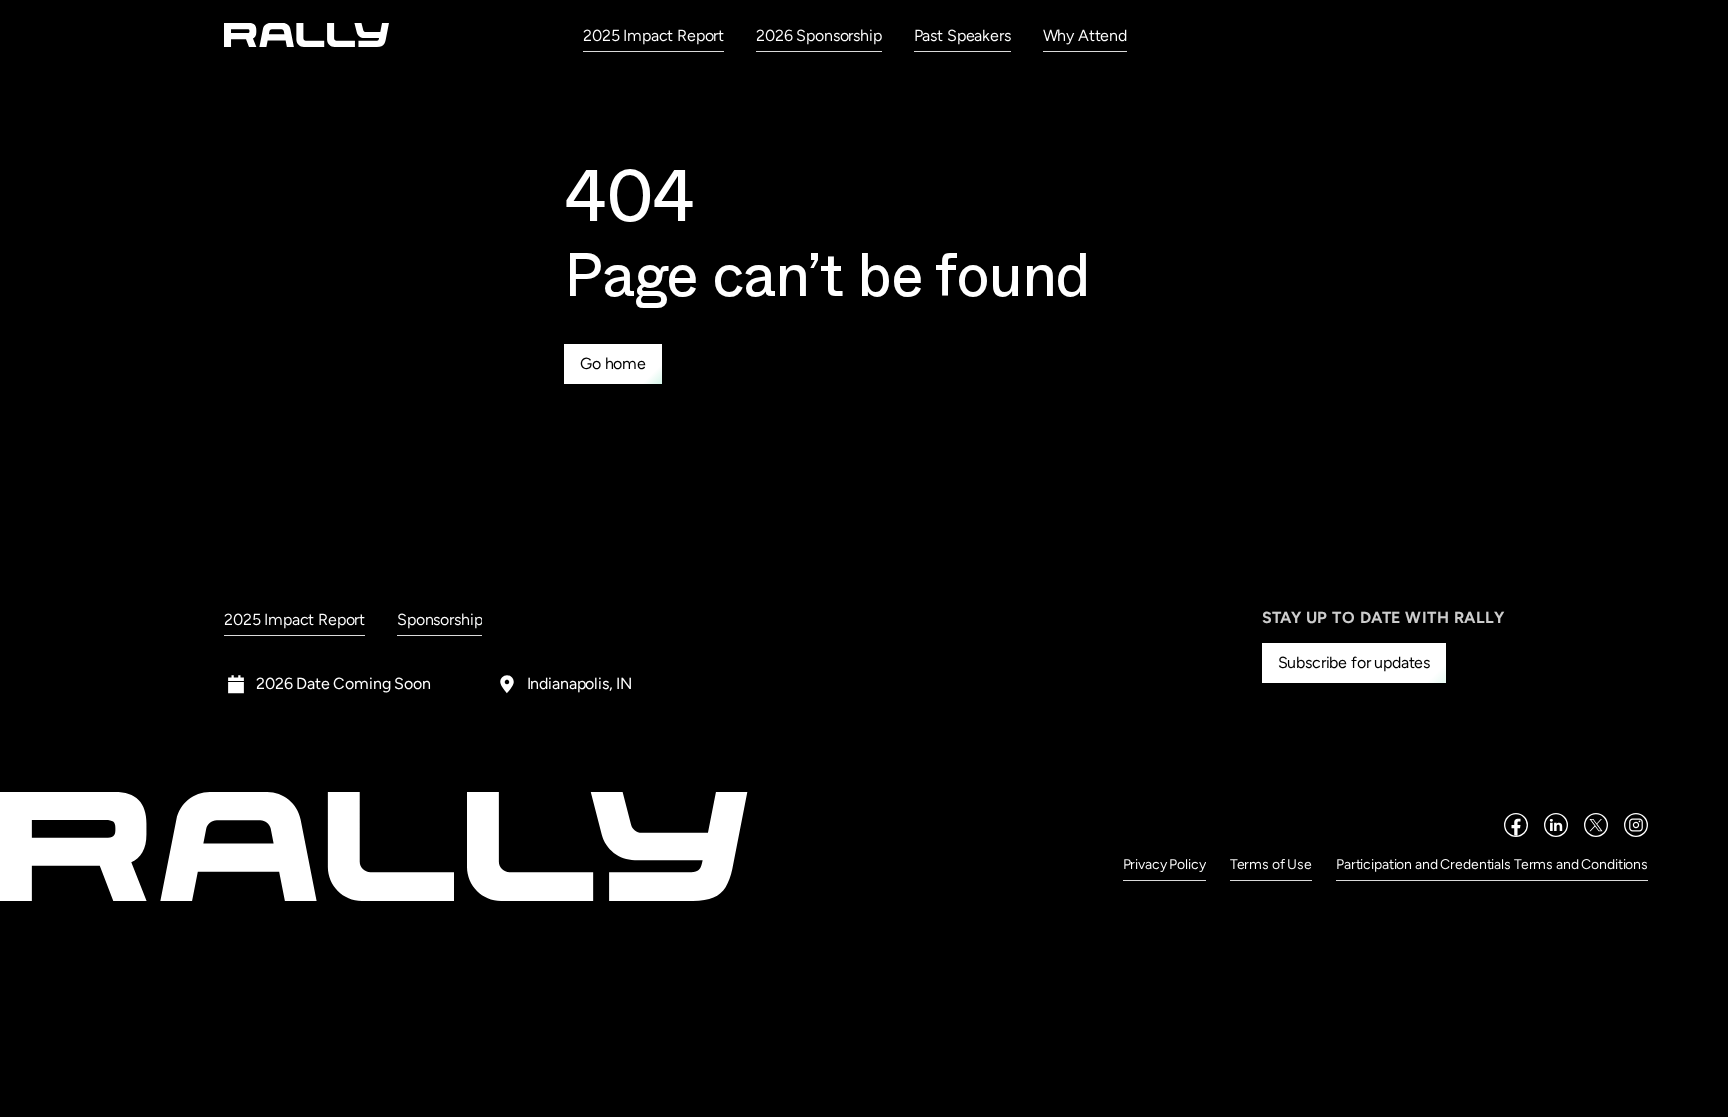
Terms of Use (1271, 864)
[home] (307, 34)
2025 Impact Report (653, 35)
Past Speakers (962, 35)
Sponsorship (439, 619)
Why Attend (1085, 35)
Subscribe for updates (1354, 662)
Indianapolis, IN (579, 683)
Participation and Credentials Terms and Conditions (1492, 864)
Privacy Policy (1164, 864)
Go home (613, 363)
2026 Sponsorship (818, 35)
